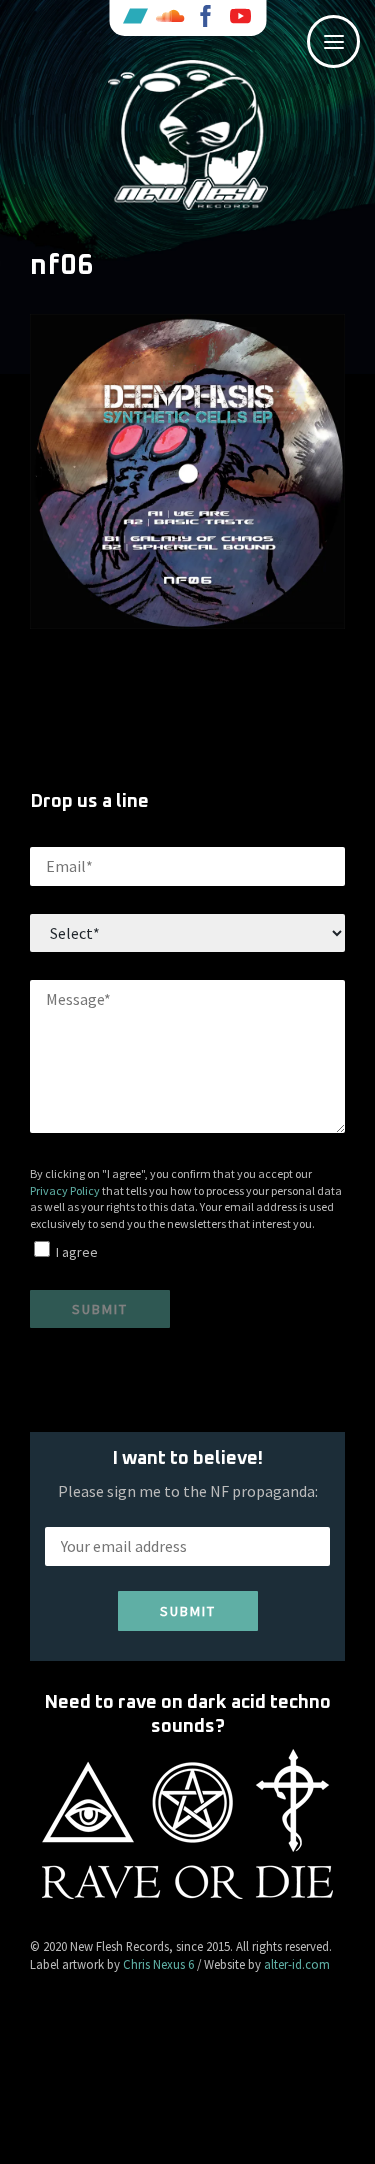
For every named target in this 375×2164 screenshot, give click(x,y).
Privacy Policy (65, 1190)
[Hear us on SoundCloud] (170, 18)
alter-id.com (297, 1964)
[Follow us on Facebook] (205, 18)
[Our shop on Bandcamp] (135, 18)
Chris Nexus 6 (158, 1964)
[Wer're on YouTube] (240, 18)
